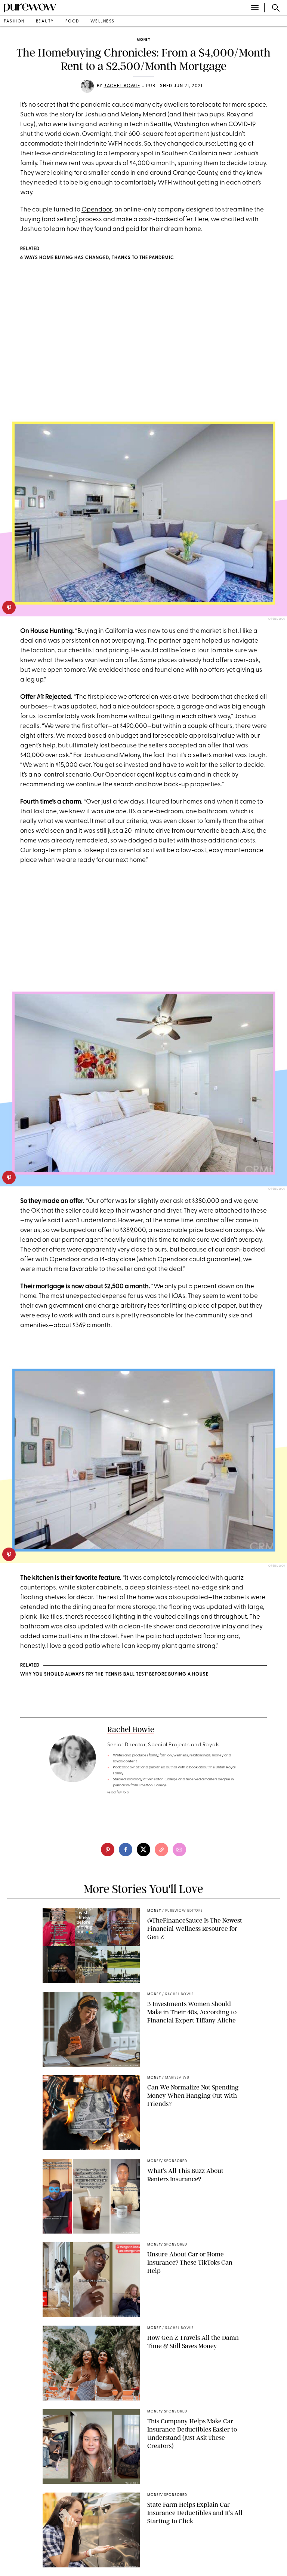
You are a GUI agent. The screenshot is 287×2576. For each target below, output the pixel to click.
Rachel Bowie (122, 86)
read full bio (118, 1792)
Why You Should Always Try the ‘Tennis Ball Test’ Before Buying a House (114, 1674)
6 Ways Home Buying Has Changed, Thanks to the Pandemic (97, 258)
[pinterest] (9, 607)
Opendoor (97, 210)
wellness (103, 22)
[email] (179, 1850)
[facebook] (126, 1850)
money (143, 40)
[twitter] (143, 1850)
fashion (14, 22)
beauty (45, 22)
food (72, 22)
